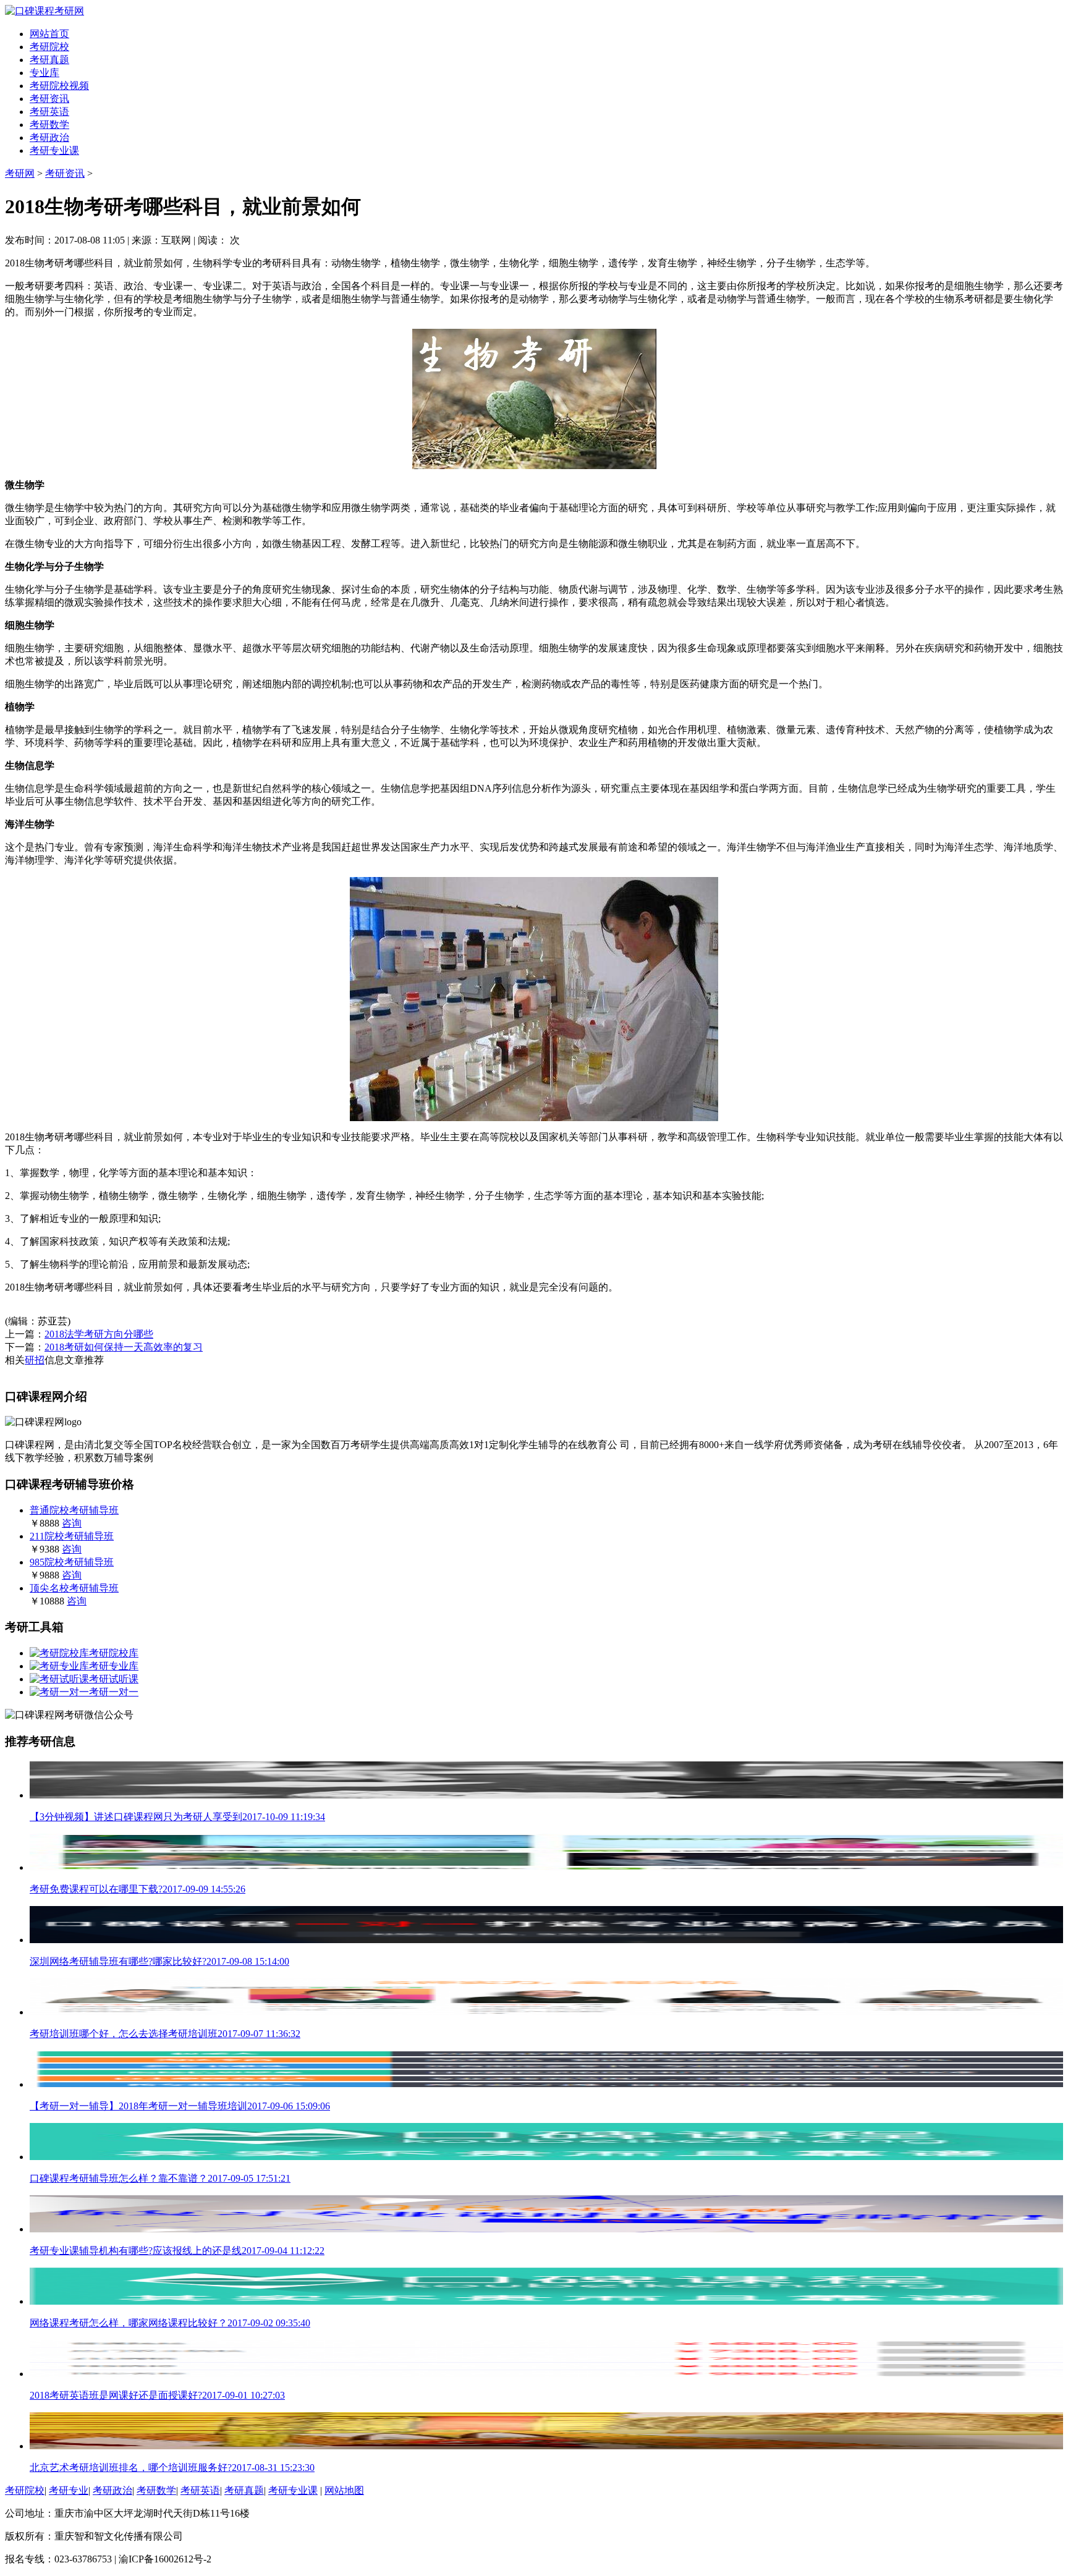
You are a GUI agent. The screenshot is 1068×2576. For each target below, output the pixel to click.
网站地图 (344, 2490)
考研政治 (49, 138)
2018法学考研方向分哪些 (99, 1334)
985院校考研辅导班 (72, 1562)
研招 (35, 1360)
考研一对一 (114, 1692)
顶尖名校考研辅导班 (74, 1588)
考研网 (20, 173)
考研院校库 (114, 1653)
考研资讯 (49, 99)
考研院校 (49, 47)
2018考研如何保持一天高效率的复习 (124, 1347)
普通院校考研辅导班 (74, 1510)
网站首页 (49, 34)
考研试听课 (114, 1679)
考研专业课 (54, 150)
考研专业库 (114, 1666)
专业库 (44, 73)
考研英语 (49, 112)
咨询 (72, 1523)
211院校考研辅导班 (72, 1536)
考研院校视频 (59, 86)
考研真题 (49, 60)
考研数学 (49, 125)
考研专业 (69, 2490)
